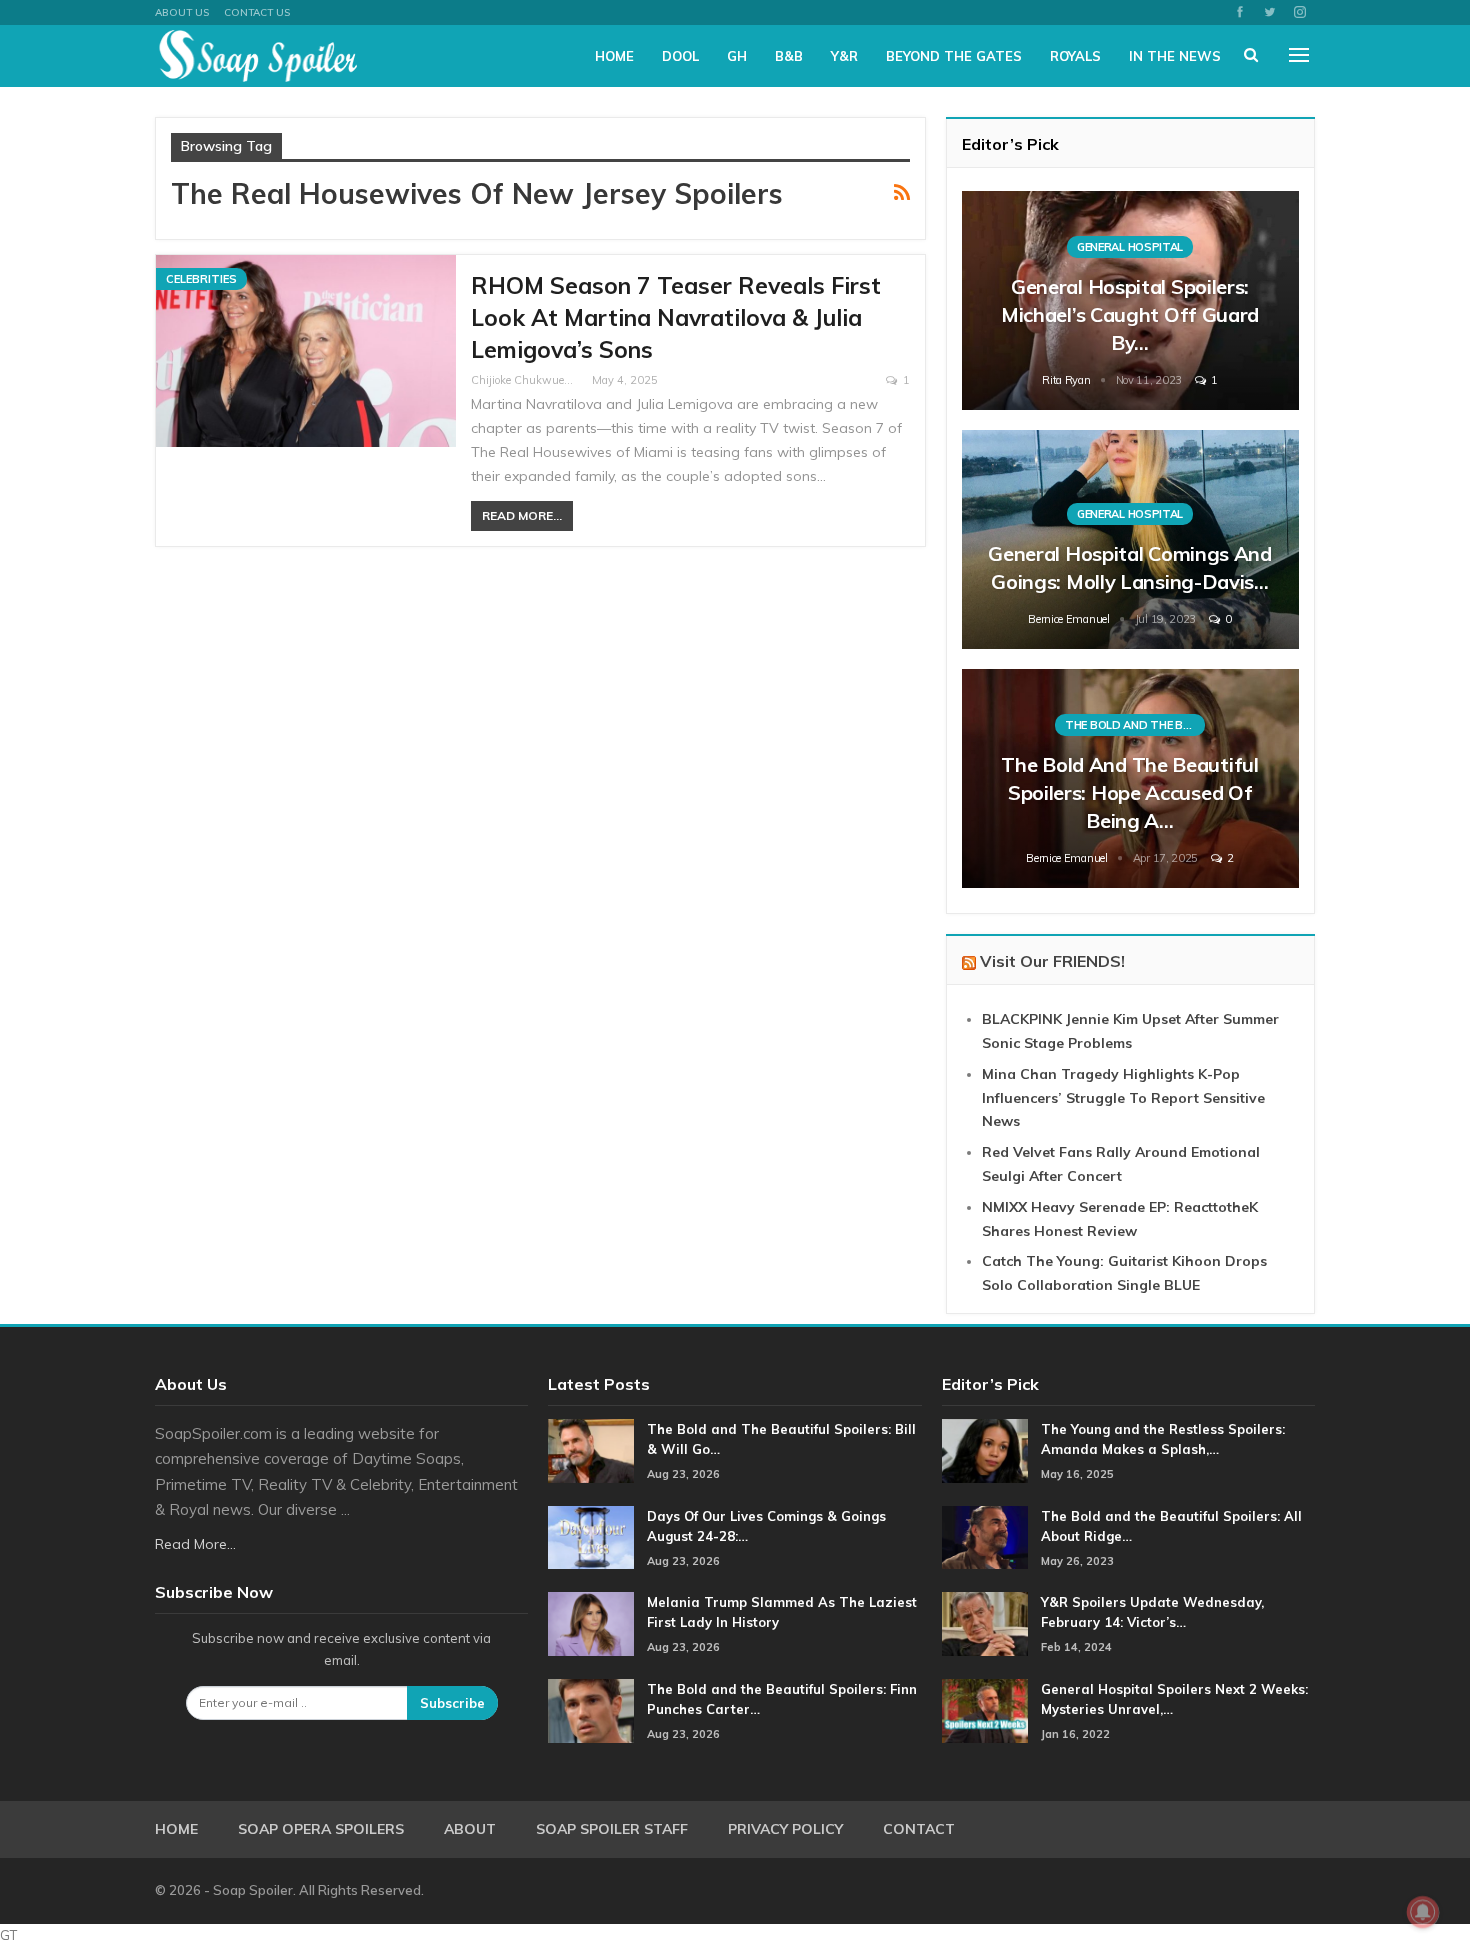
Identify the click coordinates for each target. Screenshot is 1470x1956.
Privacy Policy (785, 1829)
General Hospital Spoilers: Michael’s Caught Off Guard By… (1130, 314)
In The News (1175, 56)
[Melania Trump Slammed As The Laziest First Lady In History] (591, 1624)
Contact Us (257, 12)
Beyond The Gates (954, 56)
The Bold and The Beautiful (1135, 725)
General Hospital (1130, 247)
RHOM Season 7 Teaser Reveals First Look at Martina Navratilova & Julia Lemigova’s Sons (676, 317)
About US (182, 12)
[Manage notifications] (1423, 1912)
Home (614, 56)
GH (737, 56)
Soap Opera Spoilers (321, 1829)
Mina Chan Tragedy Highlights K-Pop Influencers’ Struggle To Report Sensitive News (1123, 1098)
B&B (789, 56)
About (470, 1829)
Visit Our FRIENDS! (1052, 961)
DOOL (680, 56)
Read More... (522, 515)
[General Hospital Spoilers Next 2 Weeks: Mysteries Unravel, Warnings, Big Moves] (985, 1711)
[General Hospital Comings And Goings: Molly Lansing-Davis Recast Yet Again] (1130, 539)
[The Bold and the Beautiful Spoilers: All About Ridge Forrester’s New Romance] (985, 1538)
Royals (1075, 56)
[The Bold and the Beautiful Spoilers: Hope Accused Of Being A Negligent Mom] (1130, 778)
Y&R (844, 56)
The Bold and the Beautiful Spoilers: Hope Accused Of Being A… (1129, 792)
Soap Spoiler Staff (612, 1829)
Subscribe (452, 1703)
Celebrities (201, 279)
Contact (919, 1829)
